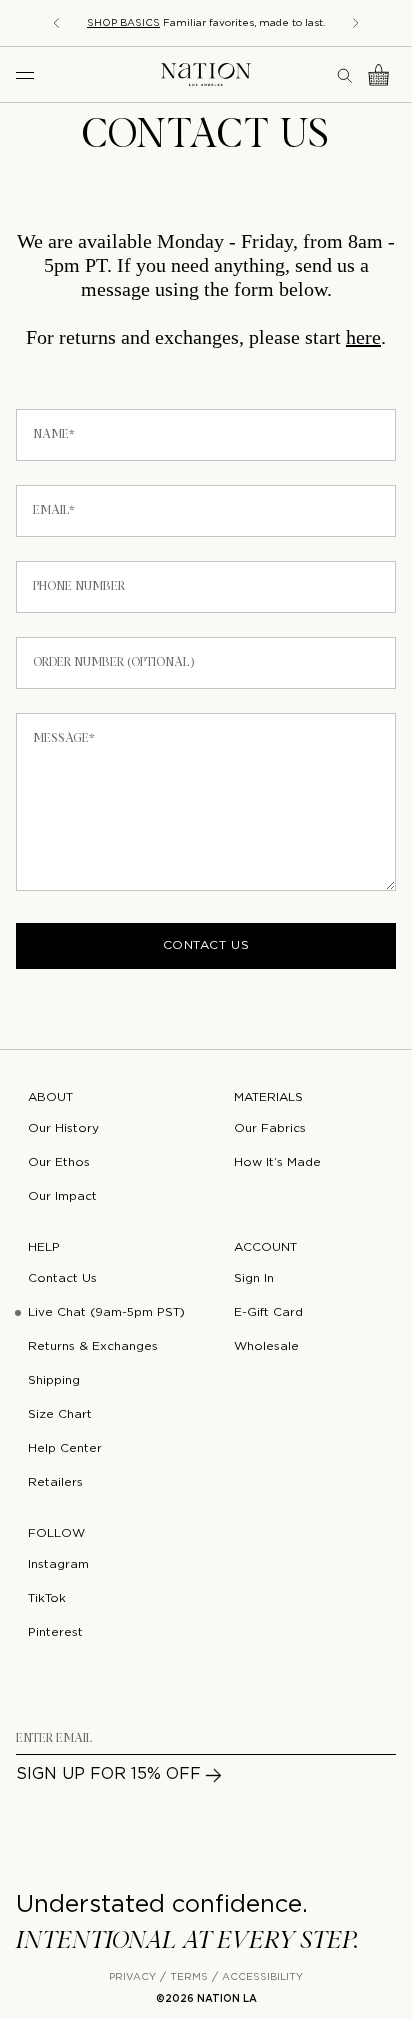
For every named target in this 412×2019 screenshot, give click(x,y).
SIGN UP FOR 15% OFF (108, 1774)
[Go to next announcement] (356, 23)
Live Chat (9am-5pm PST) (106, 1312)
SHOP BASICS (123, 23)
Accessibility (262, 1977)
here (363, 337)
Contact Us (206, 945)
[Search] (346, 75)
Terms (189, 1977)
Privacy (132, 1977)
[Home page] (206, 74)
